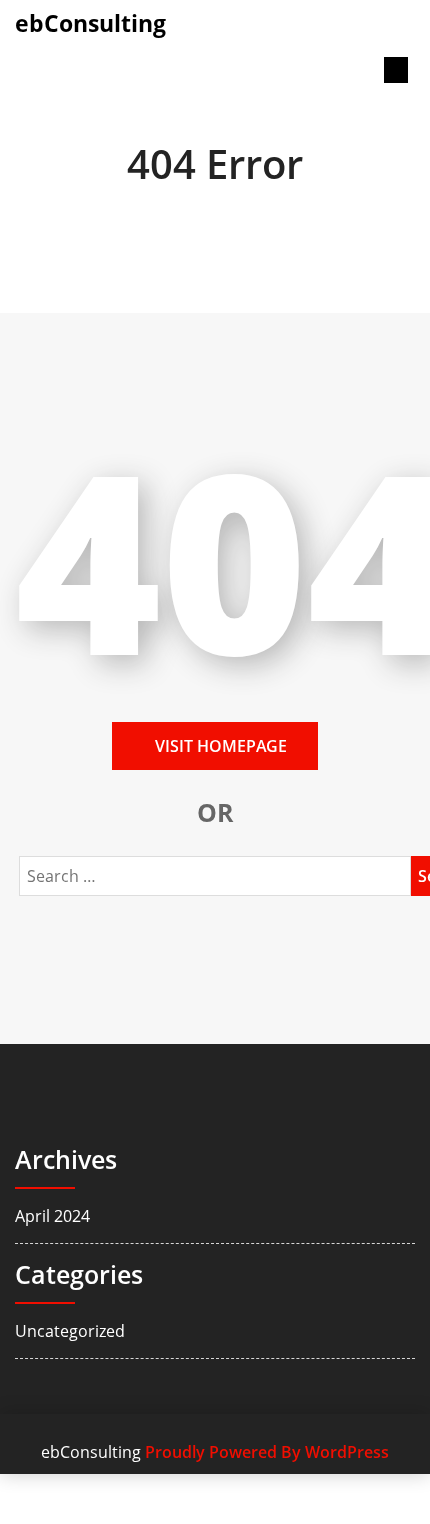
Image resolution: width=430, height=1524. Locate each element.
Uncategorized (70, 1331)
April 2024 (52, 1216)
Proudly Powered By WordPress (267, 1452)
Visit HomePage (221, 746)
